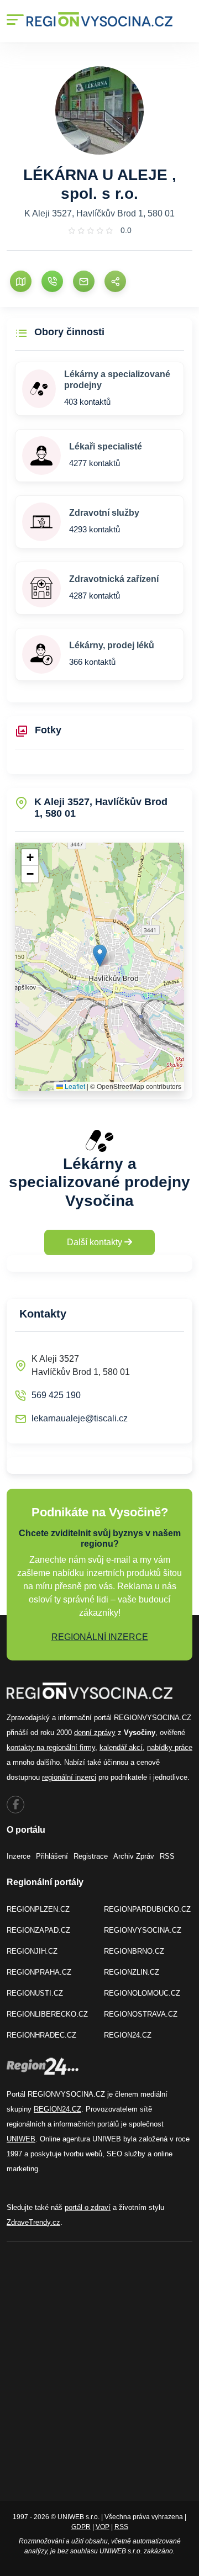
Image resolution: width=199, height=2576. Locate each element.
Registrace (91, 1856)
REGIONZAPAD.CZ (38, 1930)
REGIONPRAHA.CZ (39, 1972)
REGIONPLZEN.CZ (38, 1909)
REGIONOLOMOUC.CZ (142, 1993)
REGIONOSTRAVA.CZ (141, 2014)
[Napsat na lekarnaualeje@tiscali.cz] (84, 281)
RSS (167, 1856)
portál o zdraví (88, 2207)
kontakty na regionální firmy (51, 1747)
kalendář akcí (121, 1747)
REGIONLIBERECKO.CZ (47, 2014)
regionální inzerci (69, 1777)
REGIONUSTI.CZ (35, 1993)
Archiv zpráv (134, 1856)
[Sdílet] (115, 281)
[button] (100, 956)
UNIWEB (21, 2139)
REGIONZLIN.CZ (132, 1972)
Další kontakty (96, 1242)
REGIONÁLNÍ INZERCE (100, 1637)
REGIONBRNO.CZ (134, 1951)
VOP (103, 2527)
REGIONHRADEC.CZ (41, 2035)
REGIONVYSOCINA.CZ (143, 1930)
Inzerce (19, 1856)
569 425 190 (56, 1395)
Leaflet (74, 1086)
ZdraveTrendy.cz (33, 2222)
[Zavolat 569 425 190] (52, 281)
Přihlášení (52, 1856)
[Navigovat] (21, 281)
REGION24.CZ (128, 2035)
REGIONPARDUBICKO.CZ (147, 1909)
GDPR (81, 2527)
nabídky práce (170, 1747)
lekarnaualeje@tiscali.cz (80, 1418)
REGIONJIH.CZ (32, 1951)
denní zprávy (95, 1733)
